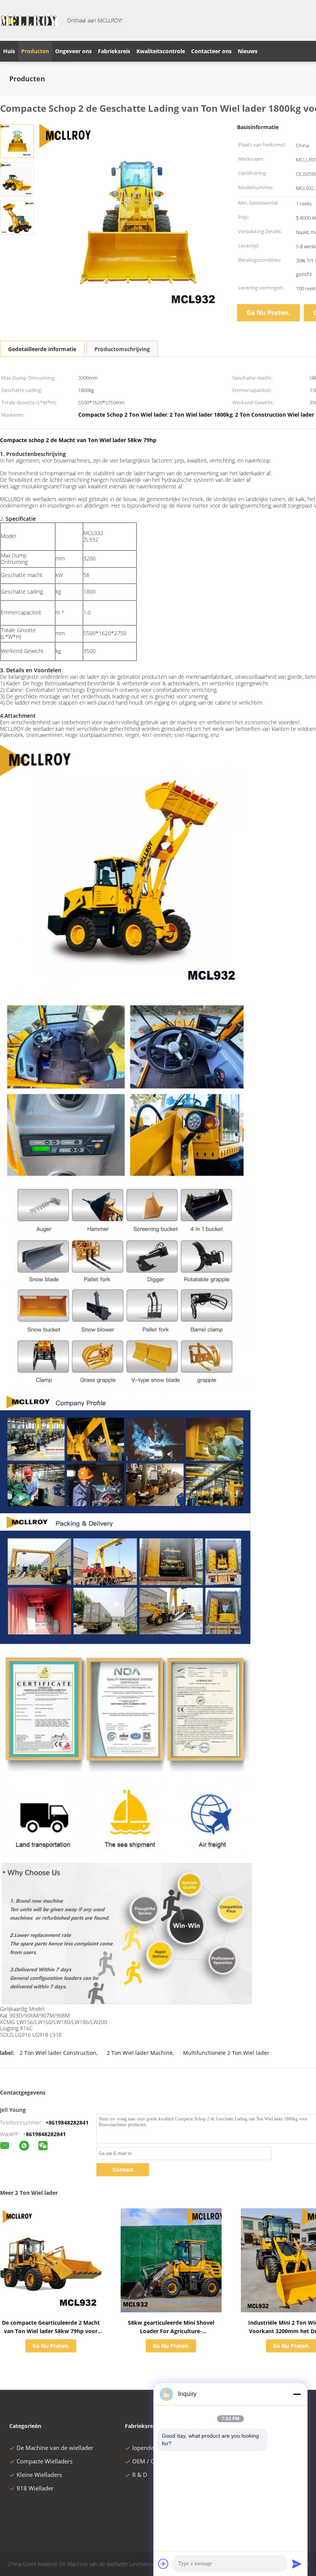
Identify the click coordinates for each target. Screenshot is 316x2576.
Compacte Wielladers (45, 2461)
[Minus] (297, 2394)
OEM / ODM (149, 2461)
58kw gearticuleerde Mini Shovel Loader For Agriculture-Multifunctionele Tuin (171, 2331)
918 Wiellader (35, 2488)
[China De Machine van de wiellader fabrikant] (29, 20)
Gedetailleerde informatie (42, 349)
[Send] (297, 2564)
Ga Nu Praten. (268, 313)
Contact (123, 2170)
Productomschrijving (122, 349)
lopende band (150, 2448)
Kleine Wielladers (39, 2475)
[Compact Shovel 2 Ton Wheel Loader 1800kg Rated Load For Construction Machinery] (17, 140)
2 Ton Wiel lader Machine (140, 2053)
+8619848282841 (67, 2123)
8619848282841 (46, 2134)
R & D (140, 2475)
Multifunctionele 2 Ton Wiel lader (226, 2053)
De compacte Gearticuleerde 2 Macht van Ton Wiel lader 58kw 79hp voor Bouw (51, 2331)
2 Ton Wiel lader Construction (58, 2053)
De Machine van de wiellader (55, 2448)
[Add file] (163, 2564)
